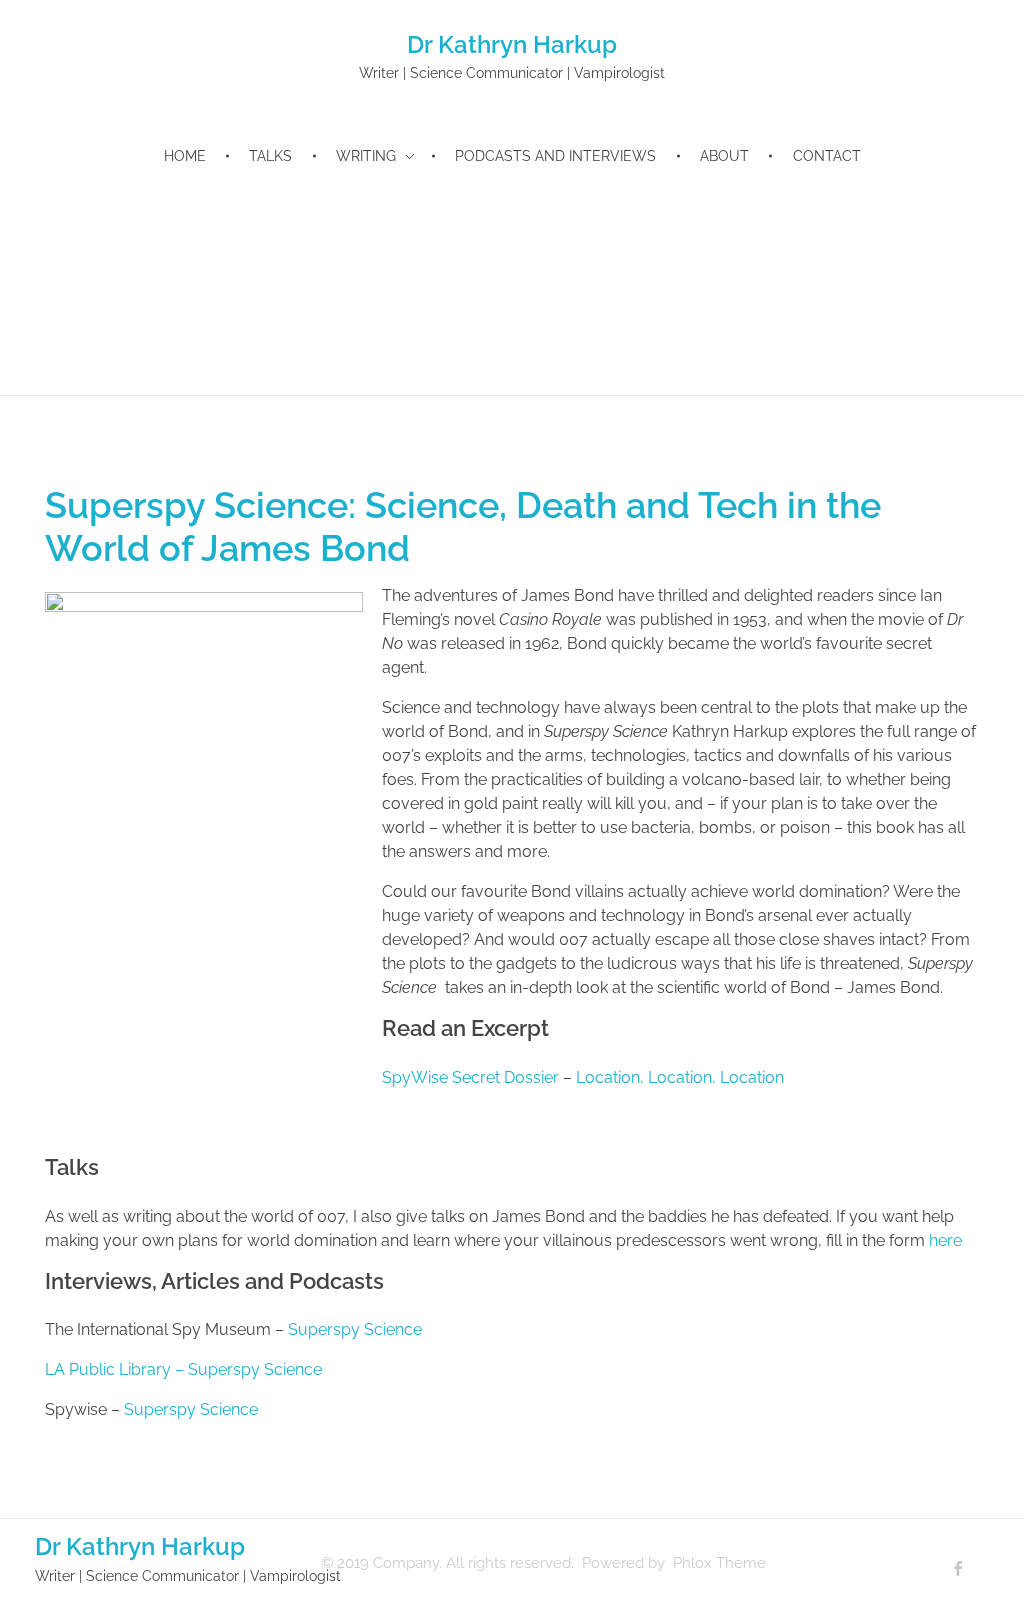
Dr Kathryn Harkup (512, 44)
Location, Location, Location (680, 1077)
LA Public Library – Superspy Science (183, 1369)
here (945, 1240)
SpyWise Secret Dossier (470, 1077)
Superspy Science (355, 1329)
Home (62, 239)
